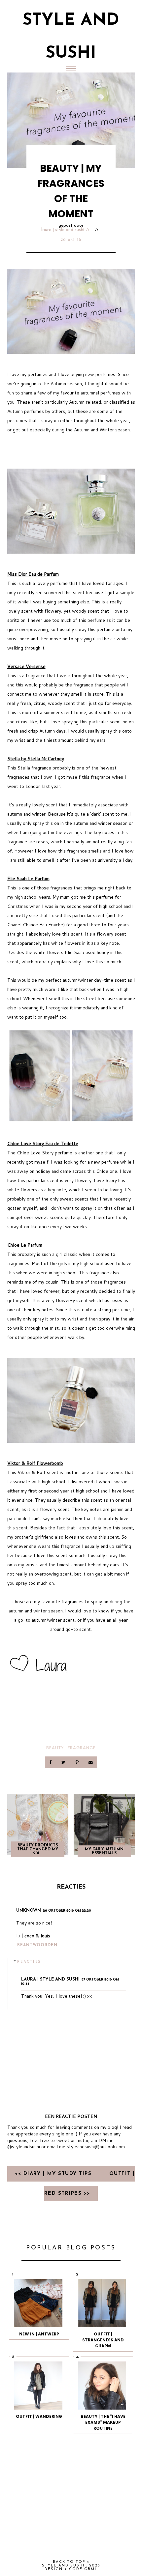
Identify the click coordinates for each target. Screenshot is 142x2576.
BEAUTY (55, 1748)
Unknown (29, 1910)
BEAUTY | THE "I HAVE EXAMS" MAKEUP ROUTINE (103, 2422)
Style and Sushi (63, 2566)
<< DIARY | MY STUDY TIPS (54, 2174)
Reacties (29, 1961)
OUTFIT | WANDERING (39, 2416)
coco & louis (37, 1936)
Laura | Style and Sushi (63, 230)
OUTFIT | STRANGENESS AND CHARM (103, 2340)
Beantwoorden (37, 1945)
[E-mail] (90, 1762)
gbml (91, 2569)
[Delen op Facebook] (51, 1762)
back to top (70, 2562)
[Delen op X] (64, 1762)
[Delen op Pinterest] (77, 1762)
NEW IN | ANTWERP (39, 2334)
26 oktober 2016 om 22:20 (67, 1911)
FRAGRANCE (82, 1748)
